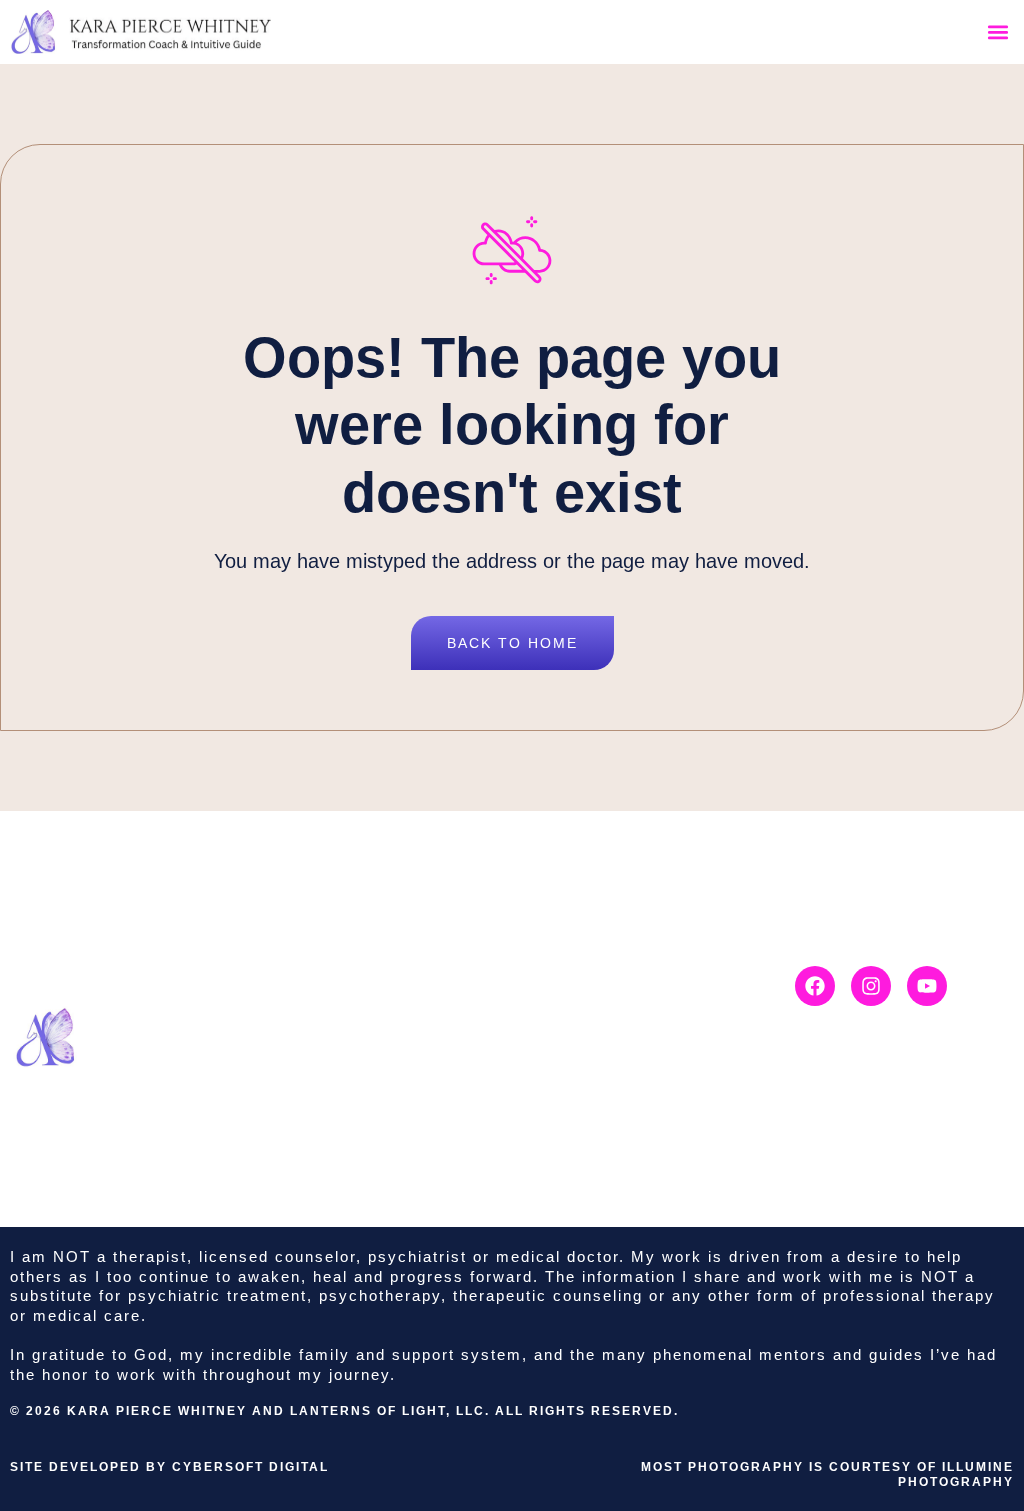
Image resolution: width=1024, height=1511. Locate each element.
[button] (997, 32)
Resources (505, 1105)
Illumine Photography (956, 1475)
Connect (495, 1071)
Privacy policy (643, 1004)
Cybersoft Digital (250, 1467)
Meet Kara (503, 1004)
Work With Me (518, 1038)
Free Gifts (501, 1138)
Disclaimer (630, 971)
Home (486, 971)
